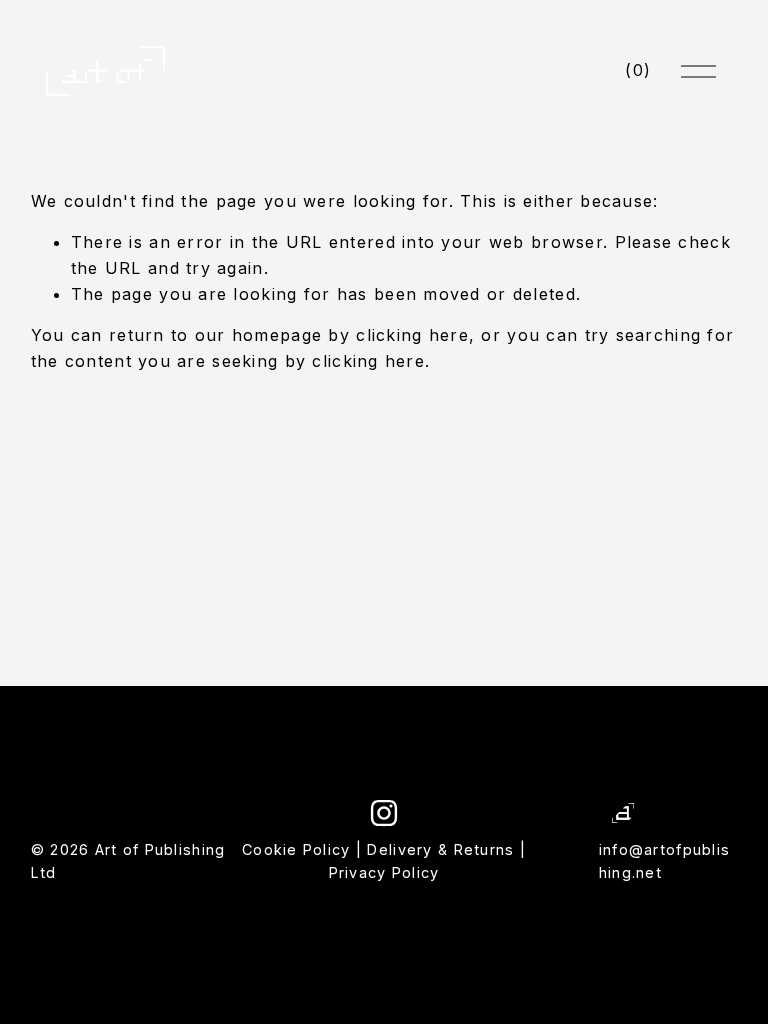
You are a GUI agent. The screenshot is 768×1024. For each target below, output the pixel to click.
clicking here (412, 335)
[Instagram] (384, 813)
